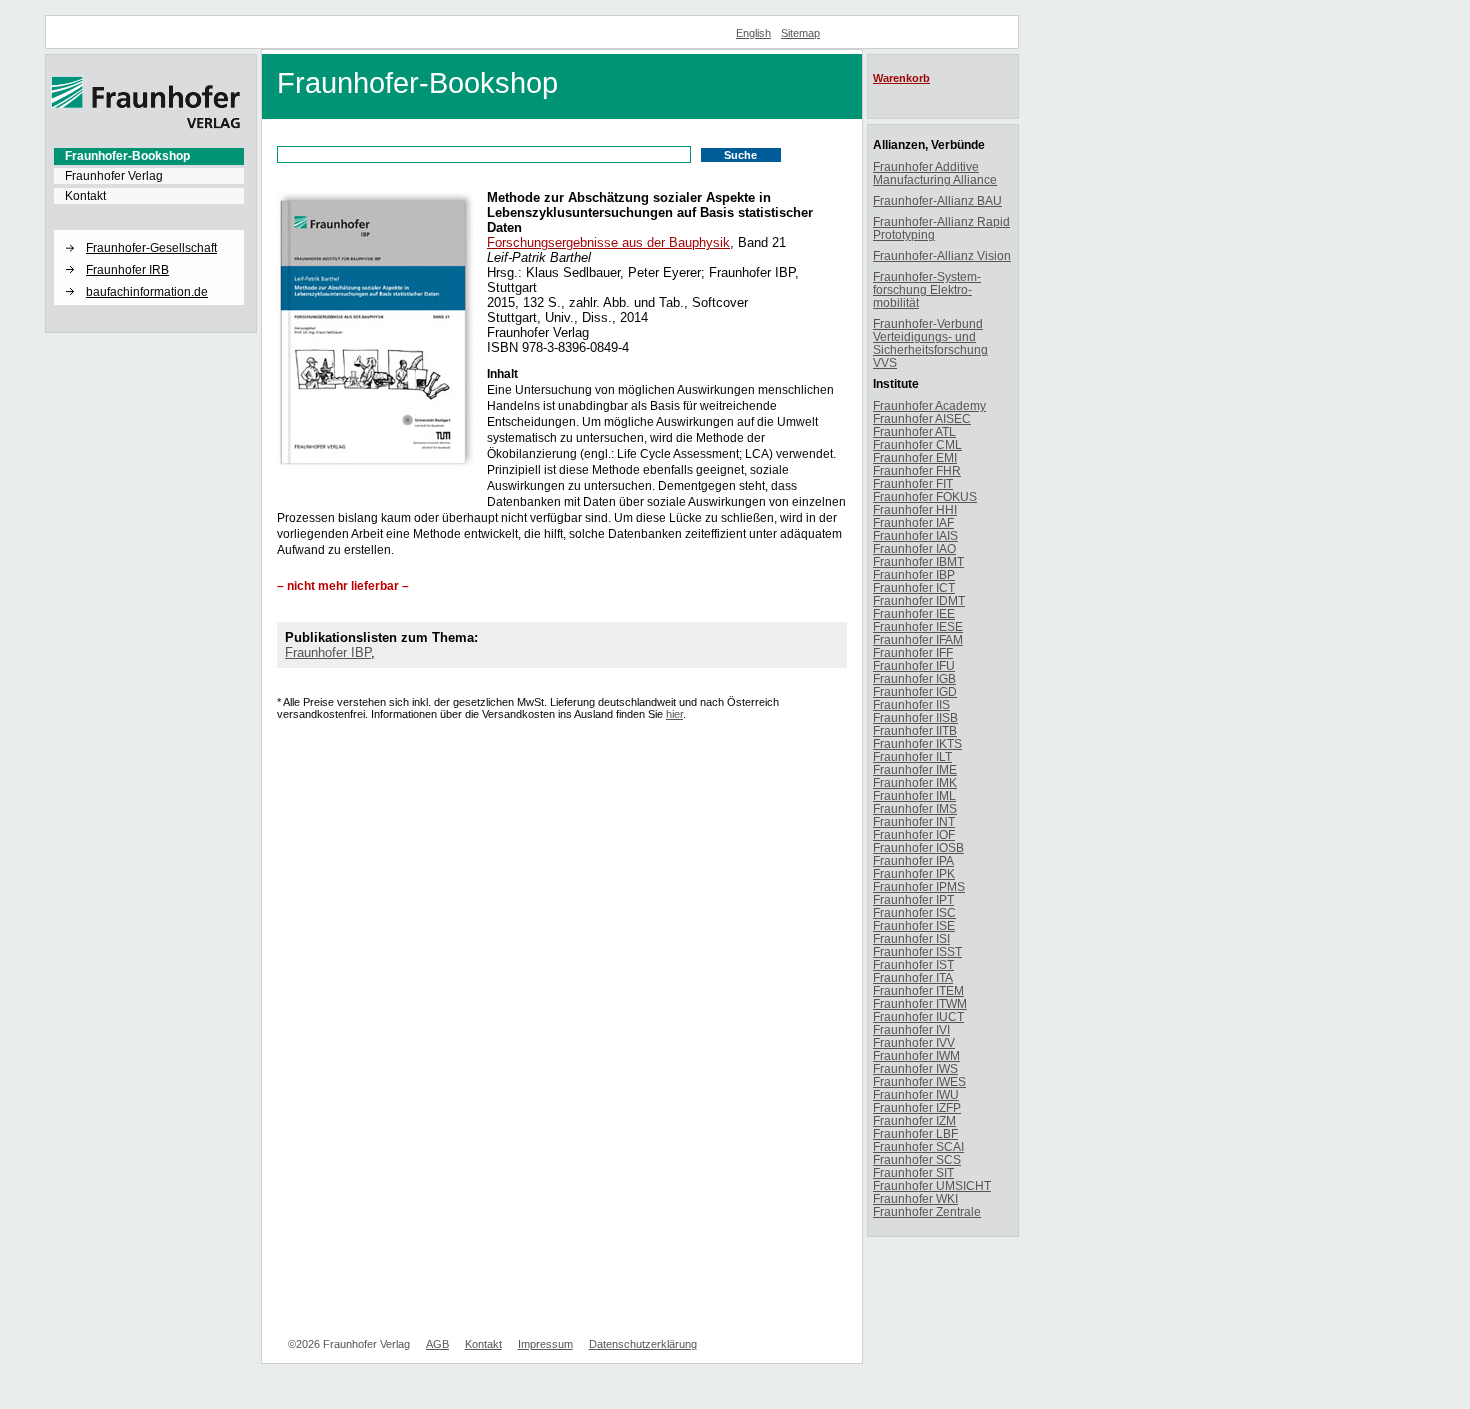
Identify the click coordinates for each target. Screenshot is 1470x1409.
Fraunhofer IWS (915, 1068)
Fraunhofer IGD (915, 691)
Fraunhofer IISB (915, 717)
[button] (149, 231)
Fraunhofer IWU (916, 1094)
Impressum (545, 1344)
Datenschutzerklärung (643, 1344)
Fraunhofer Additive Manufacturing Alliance (935, 173)
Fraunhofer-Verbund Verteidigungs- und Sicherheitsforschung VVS (930, 343)
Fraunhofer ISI (911, 938)
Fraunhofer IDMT (919, 600)
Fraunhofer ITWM (920, 1003)
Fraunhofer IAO (914, 548)
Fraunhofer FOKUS (925, 496)
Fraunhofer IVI (911, 1029)
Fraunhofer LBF (915, 1133)
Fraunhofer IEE (914, 613)
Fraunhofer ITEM (918, 990)
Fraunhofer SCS (917, 1159)
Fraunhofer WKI (915, 1198)
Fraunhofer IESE (918, 626)
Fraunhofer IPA (913, 860)
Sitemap (800, 33)
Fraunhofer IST (913, 964)
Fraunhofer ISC (914, 912)
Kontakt (85, 196)
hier (674, 714)
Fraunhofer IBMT (918, 561)
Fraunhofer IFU (914, 665)
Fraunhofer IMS (915, 808)
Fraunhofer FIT (913, 483)
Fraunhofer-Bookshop (127, 156)
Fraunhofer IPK (914, 873)
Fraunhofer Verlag (114, 176)
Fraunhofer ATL (914, 431)
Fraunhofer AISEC (922, 418)
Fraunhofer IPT (913, 899)
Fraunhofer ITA (913, 977)
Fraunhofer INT (914, 821)
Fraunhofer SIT (913, 1172)
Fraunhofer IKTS (917, 743)
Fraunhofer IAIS (915, 535)
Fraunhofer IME (915, 769)
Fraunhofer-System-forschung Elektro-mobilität (927, 289)
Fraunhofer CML (917, 444)
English (753, 33)
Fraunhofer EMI (915, 457)
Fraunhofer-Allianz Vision (942, 255)
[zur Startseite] (146, 125)
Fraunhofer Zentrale (927, 1211)
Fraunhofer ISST (917, 951)
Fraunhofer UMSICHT (932, 1185)
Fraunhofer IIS (911, 704)
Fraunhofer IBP (328, 652)
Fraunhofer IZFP (917, 1107)
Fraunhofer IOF (914, 834)
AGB (437, 1344)
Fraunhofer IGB (914, 678)
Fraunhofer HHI (915, 509)
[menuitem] (149, 156)
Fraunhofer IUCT (918, 1016)
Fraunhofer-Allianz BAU (937, 200)
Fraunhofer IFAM (918, 639)
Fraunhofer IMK (915, 782)
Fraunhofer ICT (914, 587)
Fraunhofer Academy (929, 405)
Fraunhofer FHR (917, 470)
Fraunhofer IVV (914, 1042)
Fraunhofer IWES (919, 1081)
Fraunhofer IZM (914, 1120)
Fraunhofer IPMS (919, 886)
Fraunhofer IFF (913, 652)
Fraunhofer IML (914, 795)
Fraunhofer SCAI (918, 1146)
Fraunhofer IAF (913, 522)
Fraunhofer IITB (915, 730)
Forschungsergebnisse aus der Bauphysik (608, 242)
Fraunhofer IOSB (918, 847)
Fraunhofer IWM (916, 1055)
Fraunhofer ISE (914, 925)
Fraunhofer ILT (912, 756)
